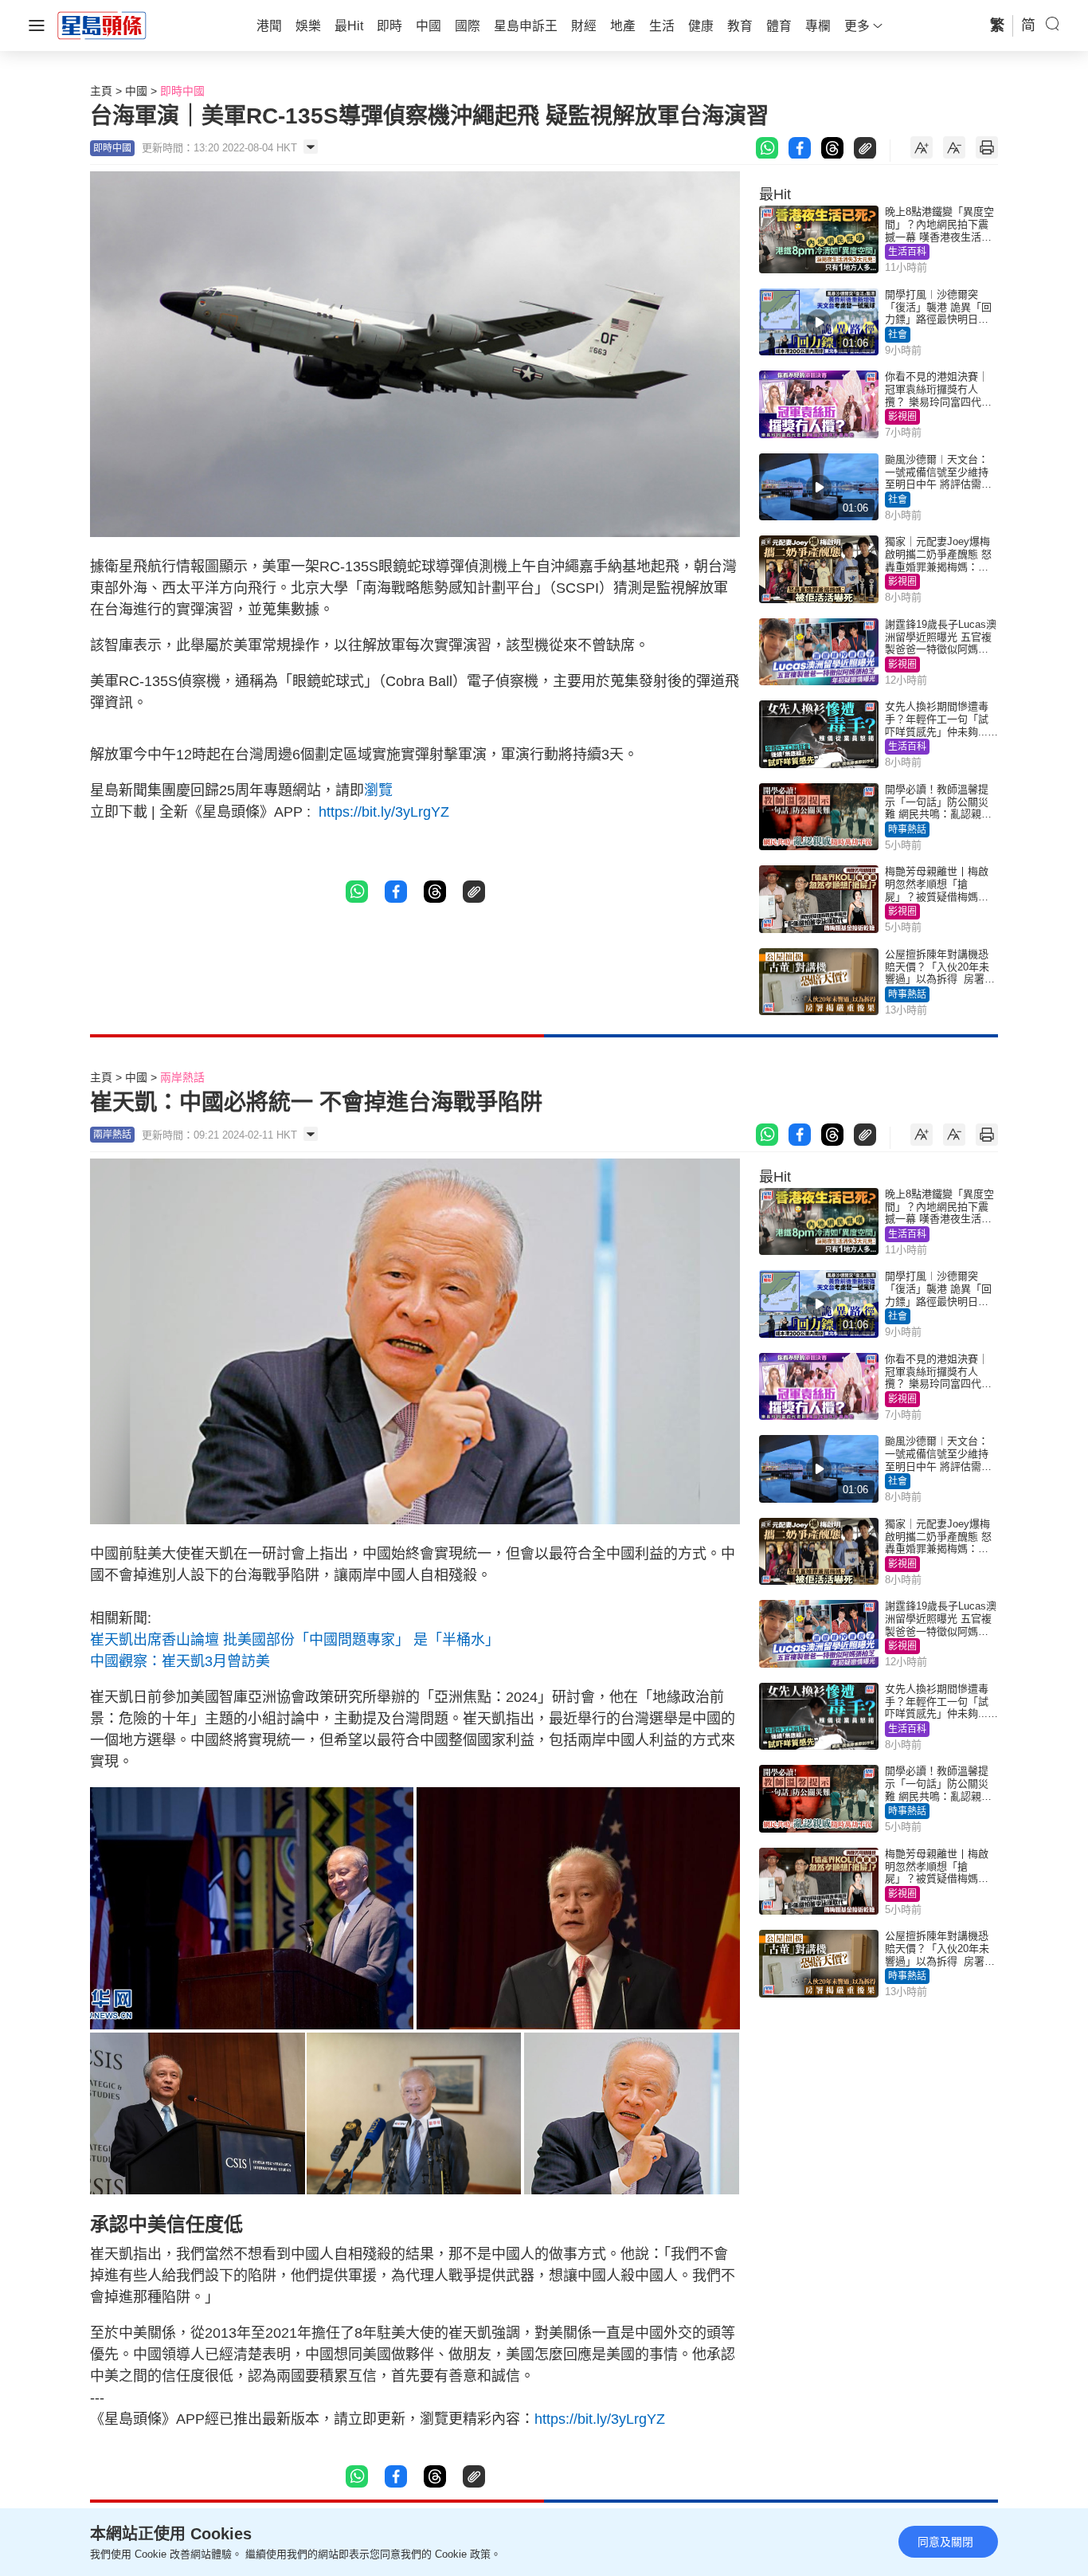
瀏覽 (378, 790)
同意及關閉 (945, 2542)
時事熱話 (907, 829)
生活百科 (907, 252)
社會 (898, 335)
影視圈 (902, 417)
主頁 (101, 91)
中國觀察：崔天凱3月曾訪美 (180, 1661)
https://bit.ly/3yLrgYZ (382, 812)
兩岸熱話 (182, 1077)
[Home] (102, 25)
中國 (136, 91)
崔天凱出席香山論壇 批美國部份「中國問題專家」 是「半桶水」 (295, 1640)
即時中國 (182, 91)
